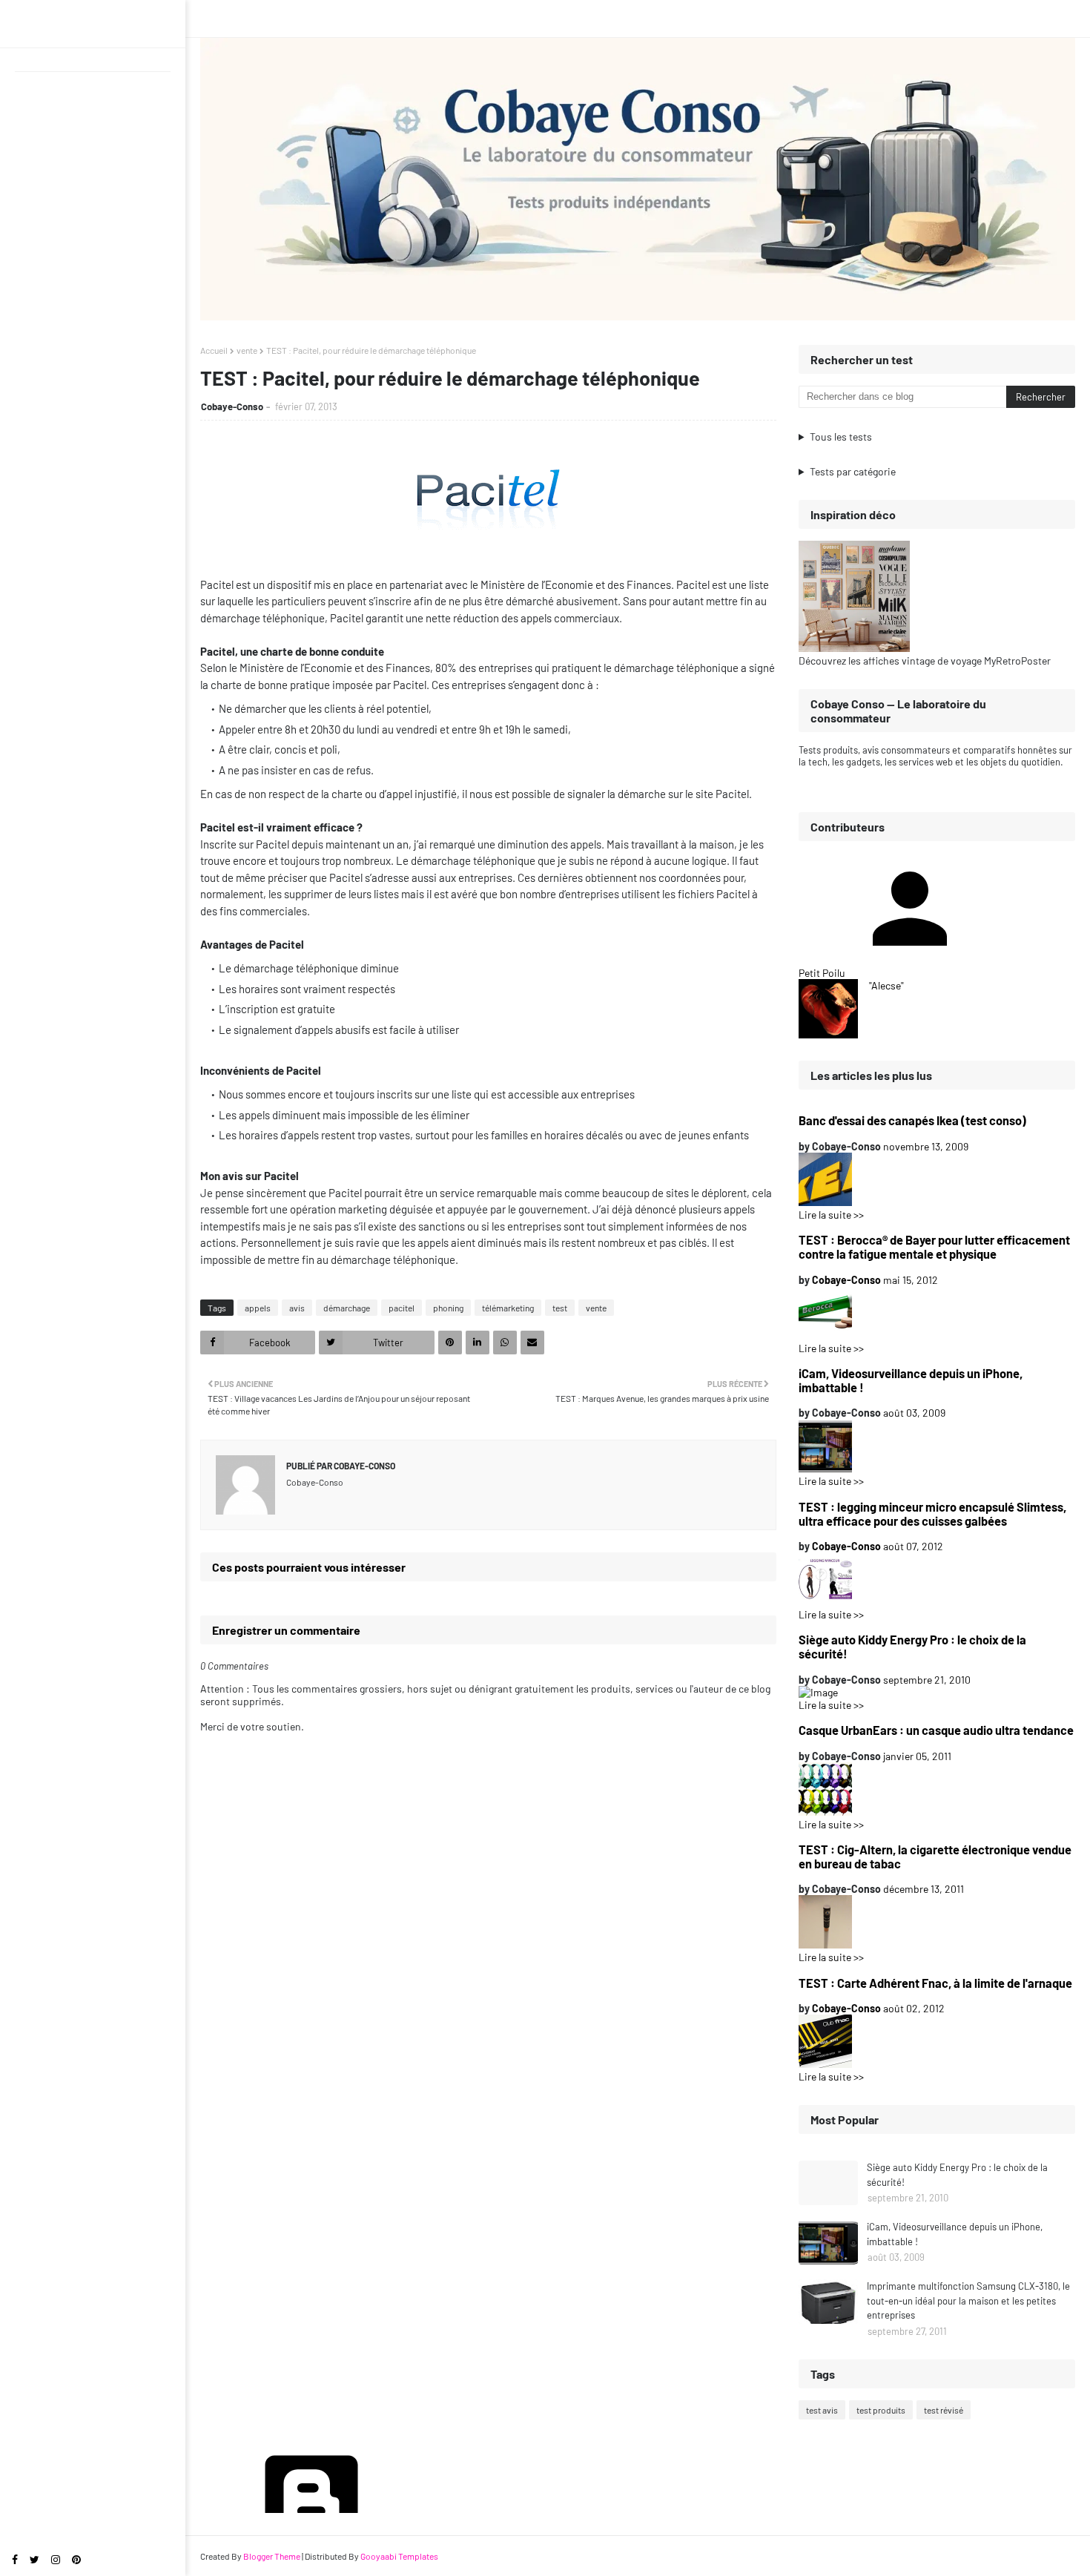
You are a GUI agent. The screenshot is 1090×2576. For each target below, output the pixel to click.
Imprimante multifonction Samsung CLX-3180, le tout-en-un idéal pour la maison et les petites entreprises (968, 2300)
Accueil (214, 350)
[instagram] (56, 2559)
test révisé (944, 2410)
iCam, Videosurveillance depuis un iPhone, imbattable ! (911, 1380)
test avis (822, 2410)
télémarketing (508, 1308)
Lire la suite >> (831, 1215)
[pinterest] (76, 2559)
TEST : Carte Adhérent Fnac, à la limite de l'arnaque (935, 1983)
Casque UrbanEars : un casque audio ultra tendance (936, 1730)
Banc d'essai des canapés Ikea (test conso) (912, 1120)
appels (258, 1308)
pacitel (402, 1308)
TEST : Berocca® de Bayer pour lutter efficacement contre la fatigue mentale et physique (934, 1247)
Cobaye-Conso (232, 406)
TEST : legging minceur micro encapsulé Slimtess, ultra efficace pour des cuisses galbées (932, 1514)
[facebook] (15, 2559)
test (560, 1308)
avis (297, 1308)
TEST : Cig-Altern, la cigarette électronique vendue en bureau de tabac (935, 1857)
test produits (881, 2410)
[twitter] (34, 2559)
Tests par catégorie (853, 471)
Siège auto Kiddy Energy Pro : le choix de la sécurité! (912, 1647)
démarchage (347, 1308)
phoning (448, 1308)
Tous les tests (841, 437)
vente (247, 350)
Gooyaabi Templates (399, 2556)
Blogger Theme (272, 2556)
